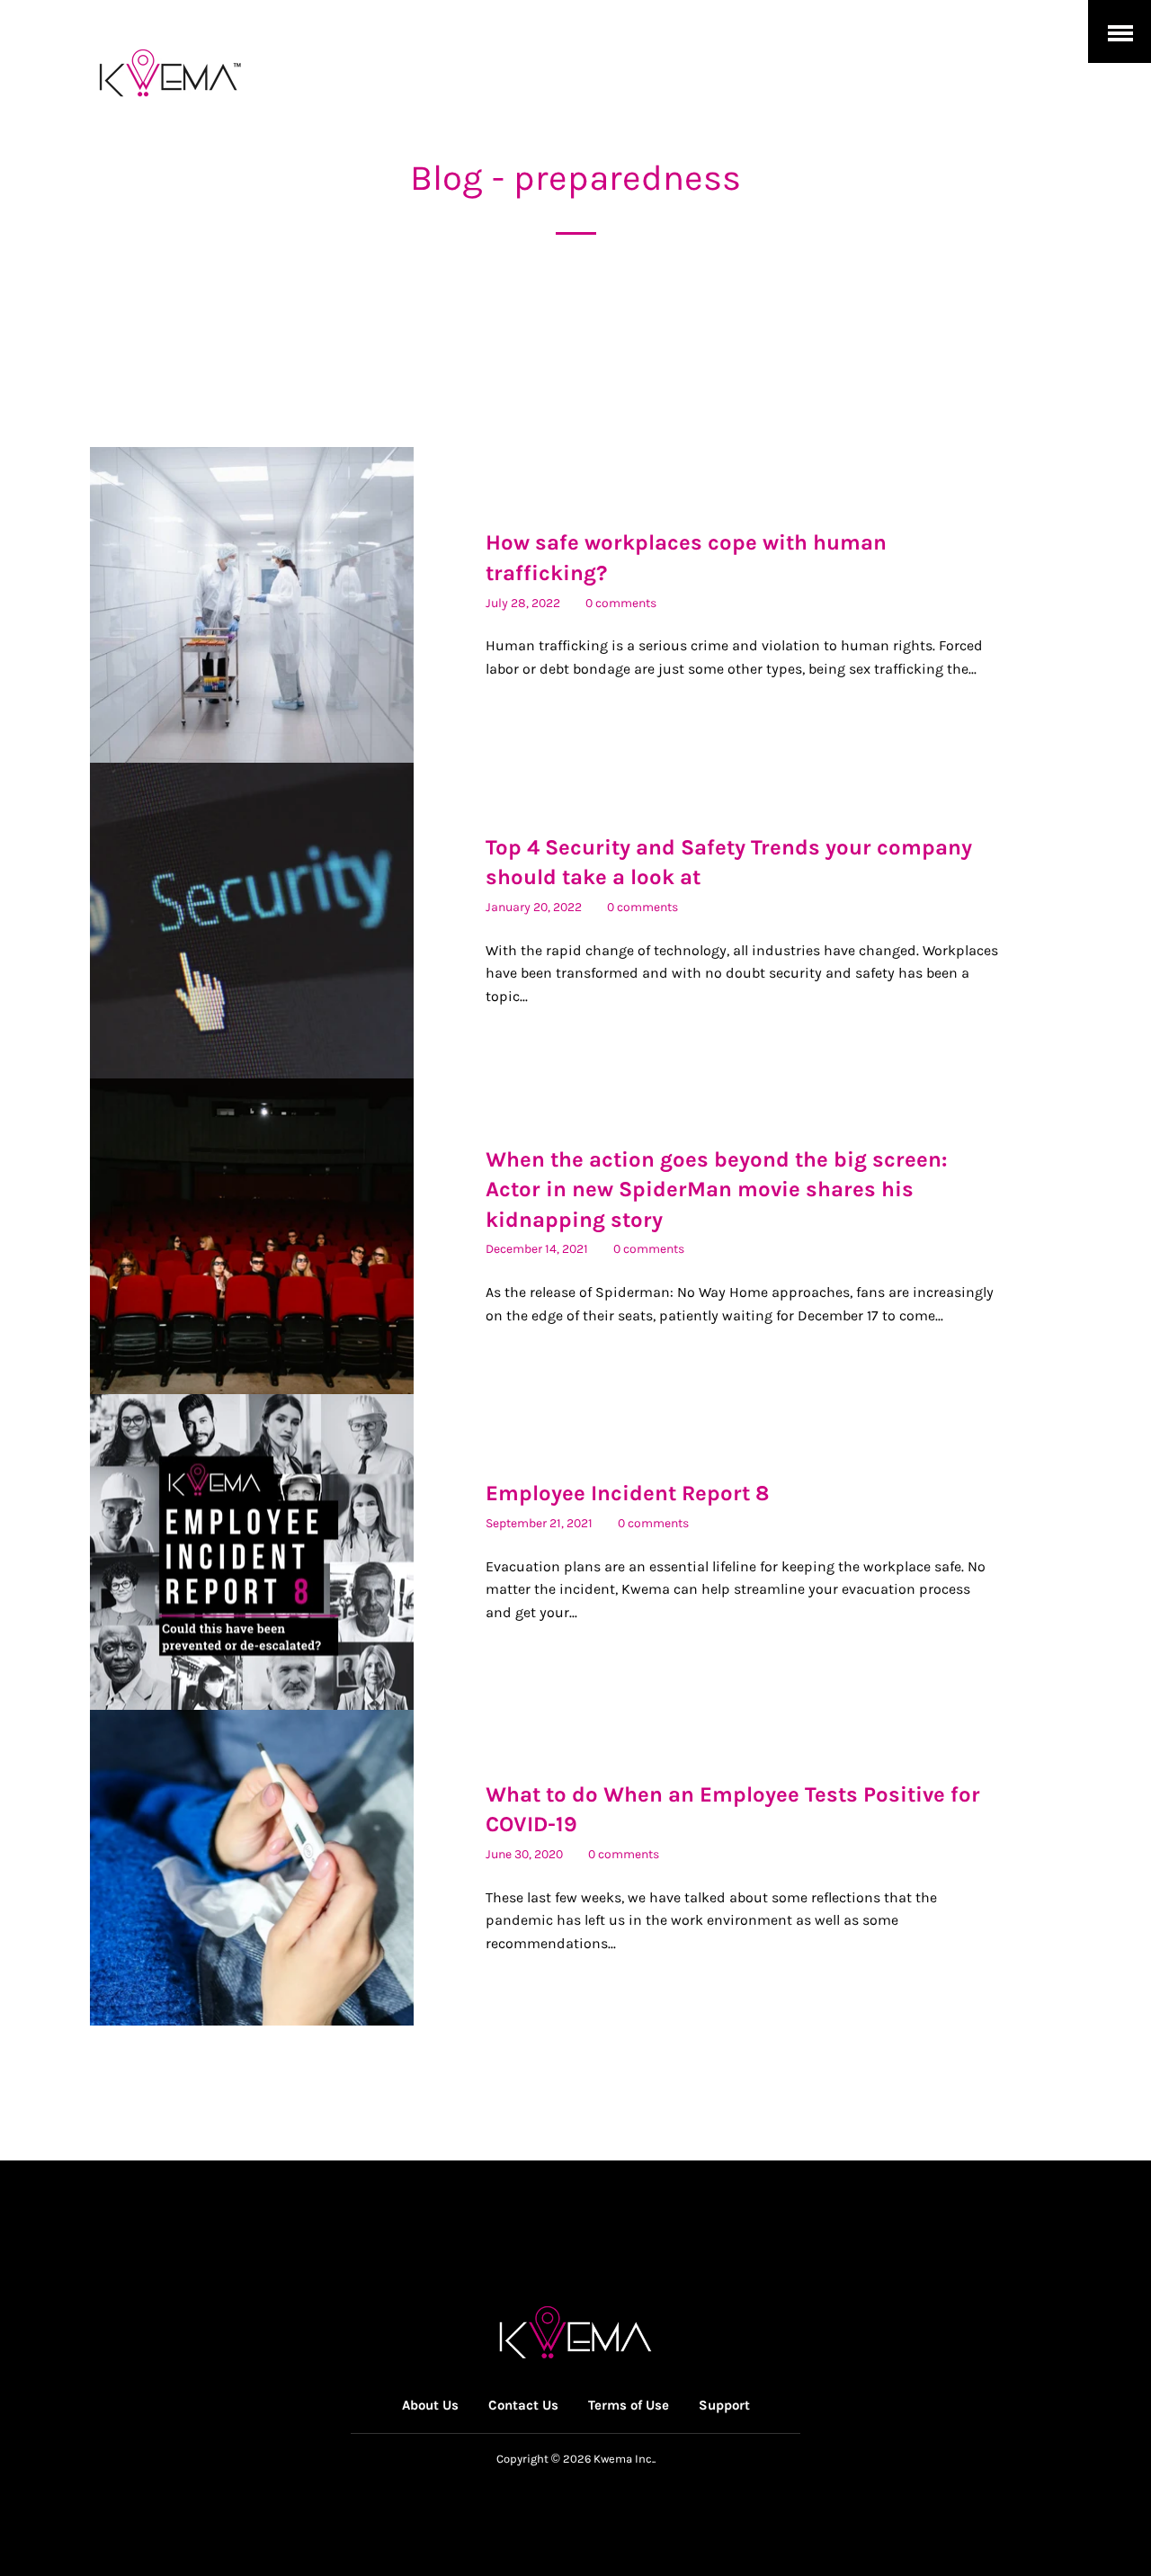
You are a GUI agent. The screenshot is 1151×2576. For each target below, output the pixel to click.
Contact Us (523, 2405)
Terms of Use (629, 2405)
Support (724, 2405)
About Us (430, 2405)
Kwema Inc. (624, 2459)
